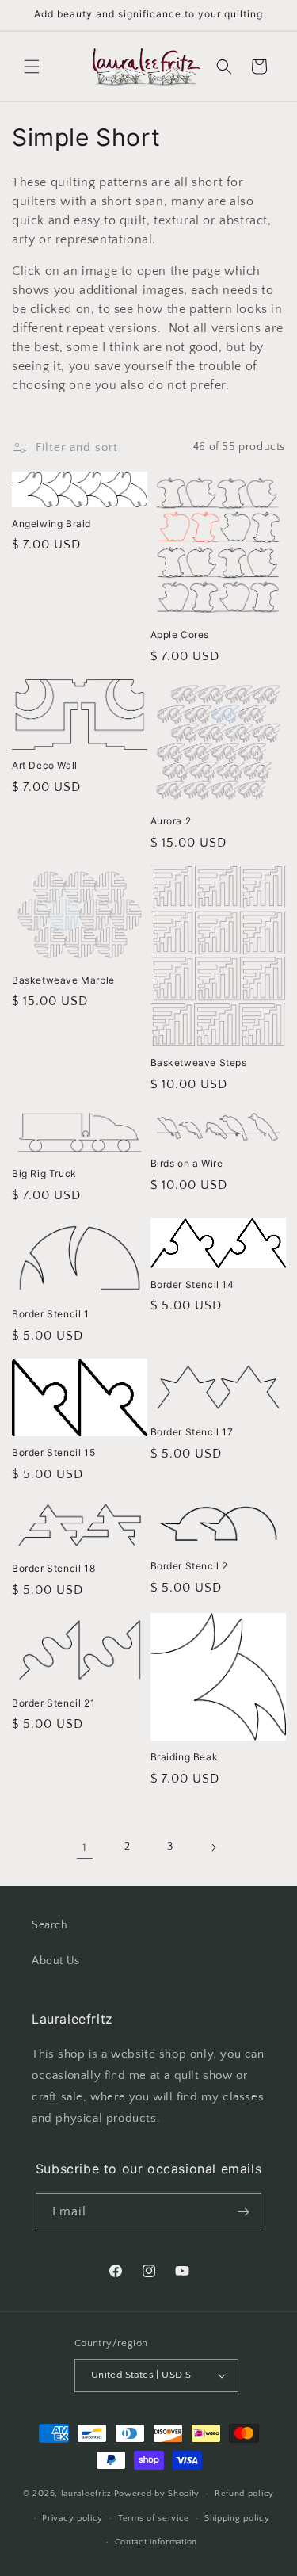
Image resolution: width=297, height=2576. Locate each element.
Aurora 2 (171, 821)
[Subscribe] (243, 2212)
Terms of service (154, 2518)
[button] (32, 67)
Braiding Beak (185, 1757)
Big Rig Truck (44, 1173)
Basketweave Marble (63, 980)
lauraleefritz (86, 2494)
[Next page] (213, 1848)
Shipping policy (237, 2518)
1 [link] (85, 1847)
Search (50, 1925)
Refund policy (244, 2494)
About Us (56, 1961)
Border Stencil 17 (192, 1432)
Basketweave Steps (199, 1063)
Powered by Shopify (157, 2494)
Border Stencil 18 (53, 1568)
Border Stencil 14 (192, 1284)
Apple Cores (180, 634)
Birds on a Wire (187, 1163)
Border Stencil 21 (53, 1703)
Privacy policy (72, 2518)
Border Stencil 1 (51, 1314)
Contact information (156, 2542)
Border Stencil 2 (190, 1566)
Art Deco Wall (45, 765)
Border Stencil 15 (53, 1452)
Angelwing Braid (51, 524)
